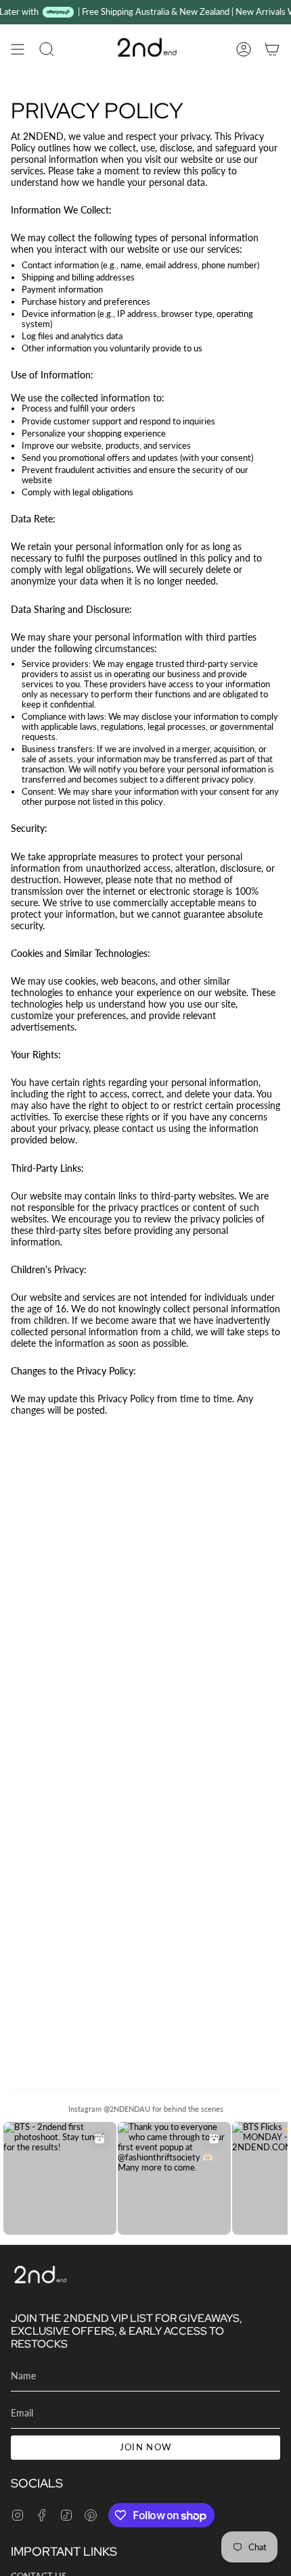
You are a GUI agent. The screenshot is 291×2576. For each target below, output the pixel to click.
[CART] (272, 49)
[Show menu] (18, 49)
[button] (47, 49)
